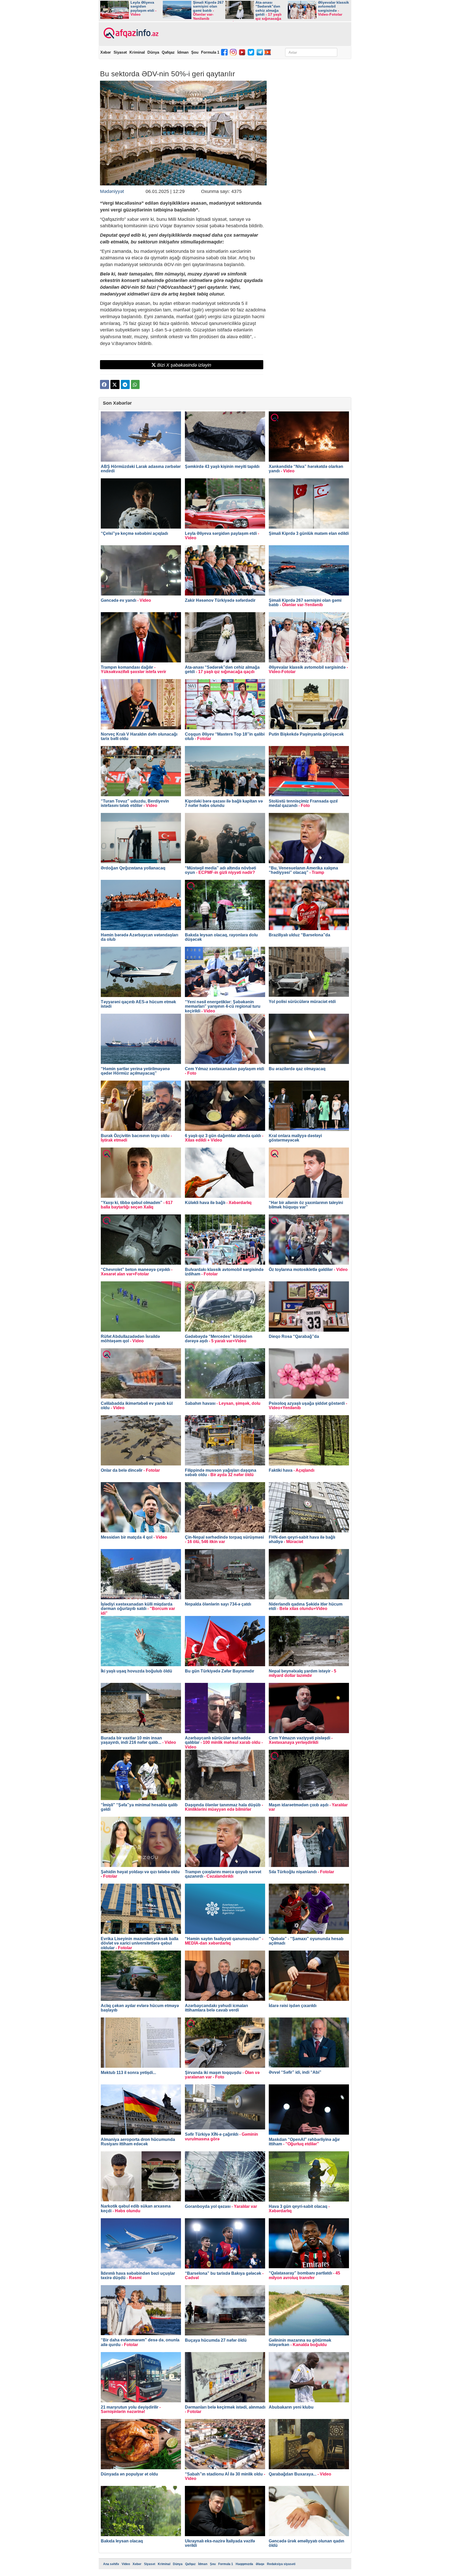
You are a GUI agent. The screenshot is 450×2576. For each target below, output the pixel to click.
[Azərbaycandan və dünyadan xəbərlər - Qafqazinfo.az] (130, 33)
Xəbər (106, 52)
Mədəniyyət (112, 191)
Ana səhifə (111, 2564)
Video (126, 2564)
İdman (183, 52)
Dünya (153, 52)
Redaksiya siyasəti (281, 2564)
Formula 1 (210, 52)
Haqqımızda (244, 2564)
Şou (195, 52)
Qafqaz (168, 52)
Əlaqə (260, 2564)
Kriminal (137, 52)
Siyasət (120, 52)
